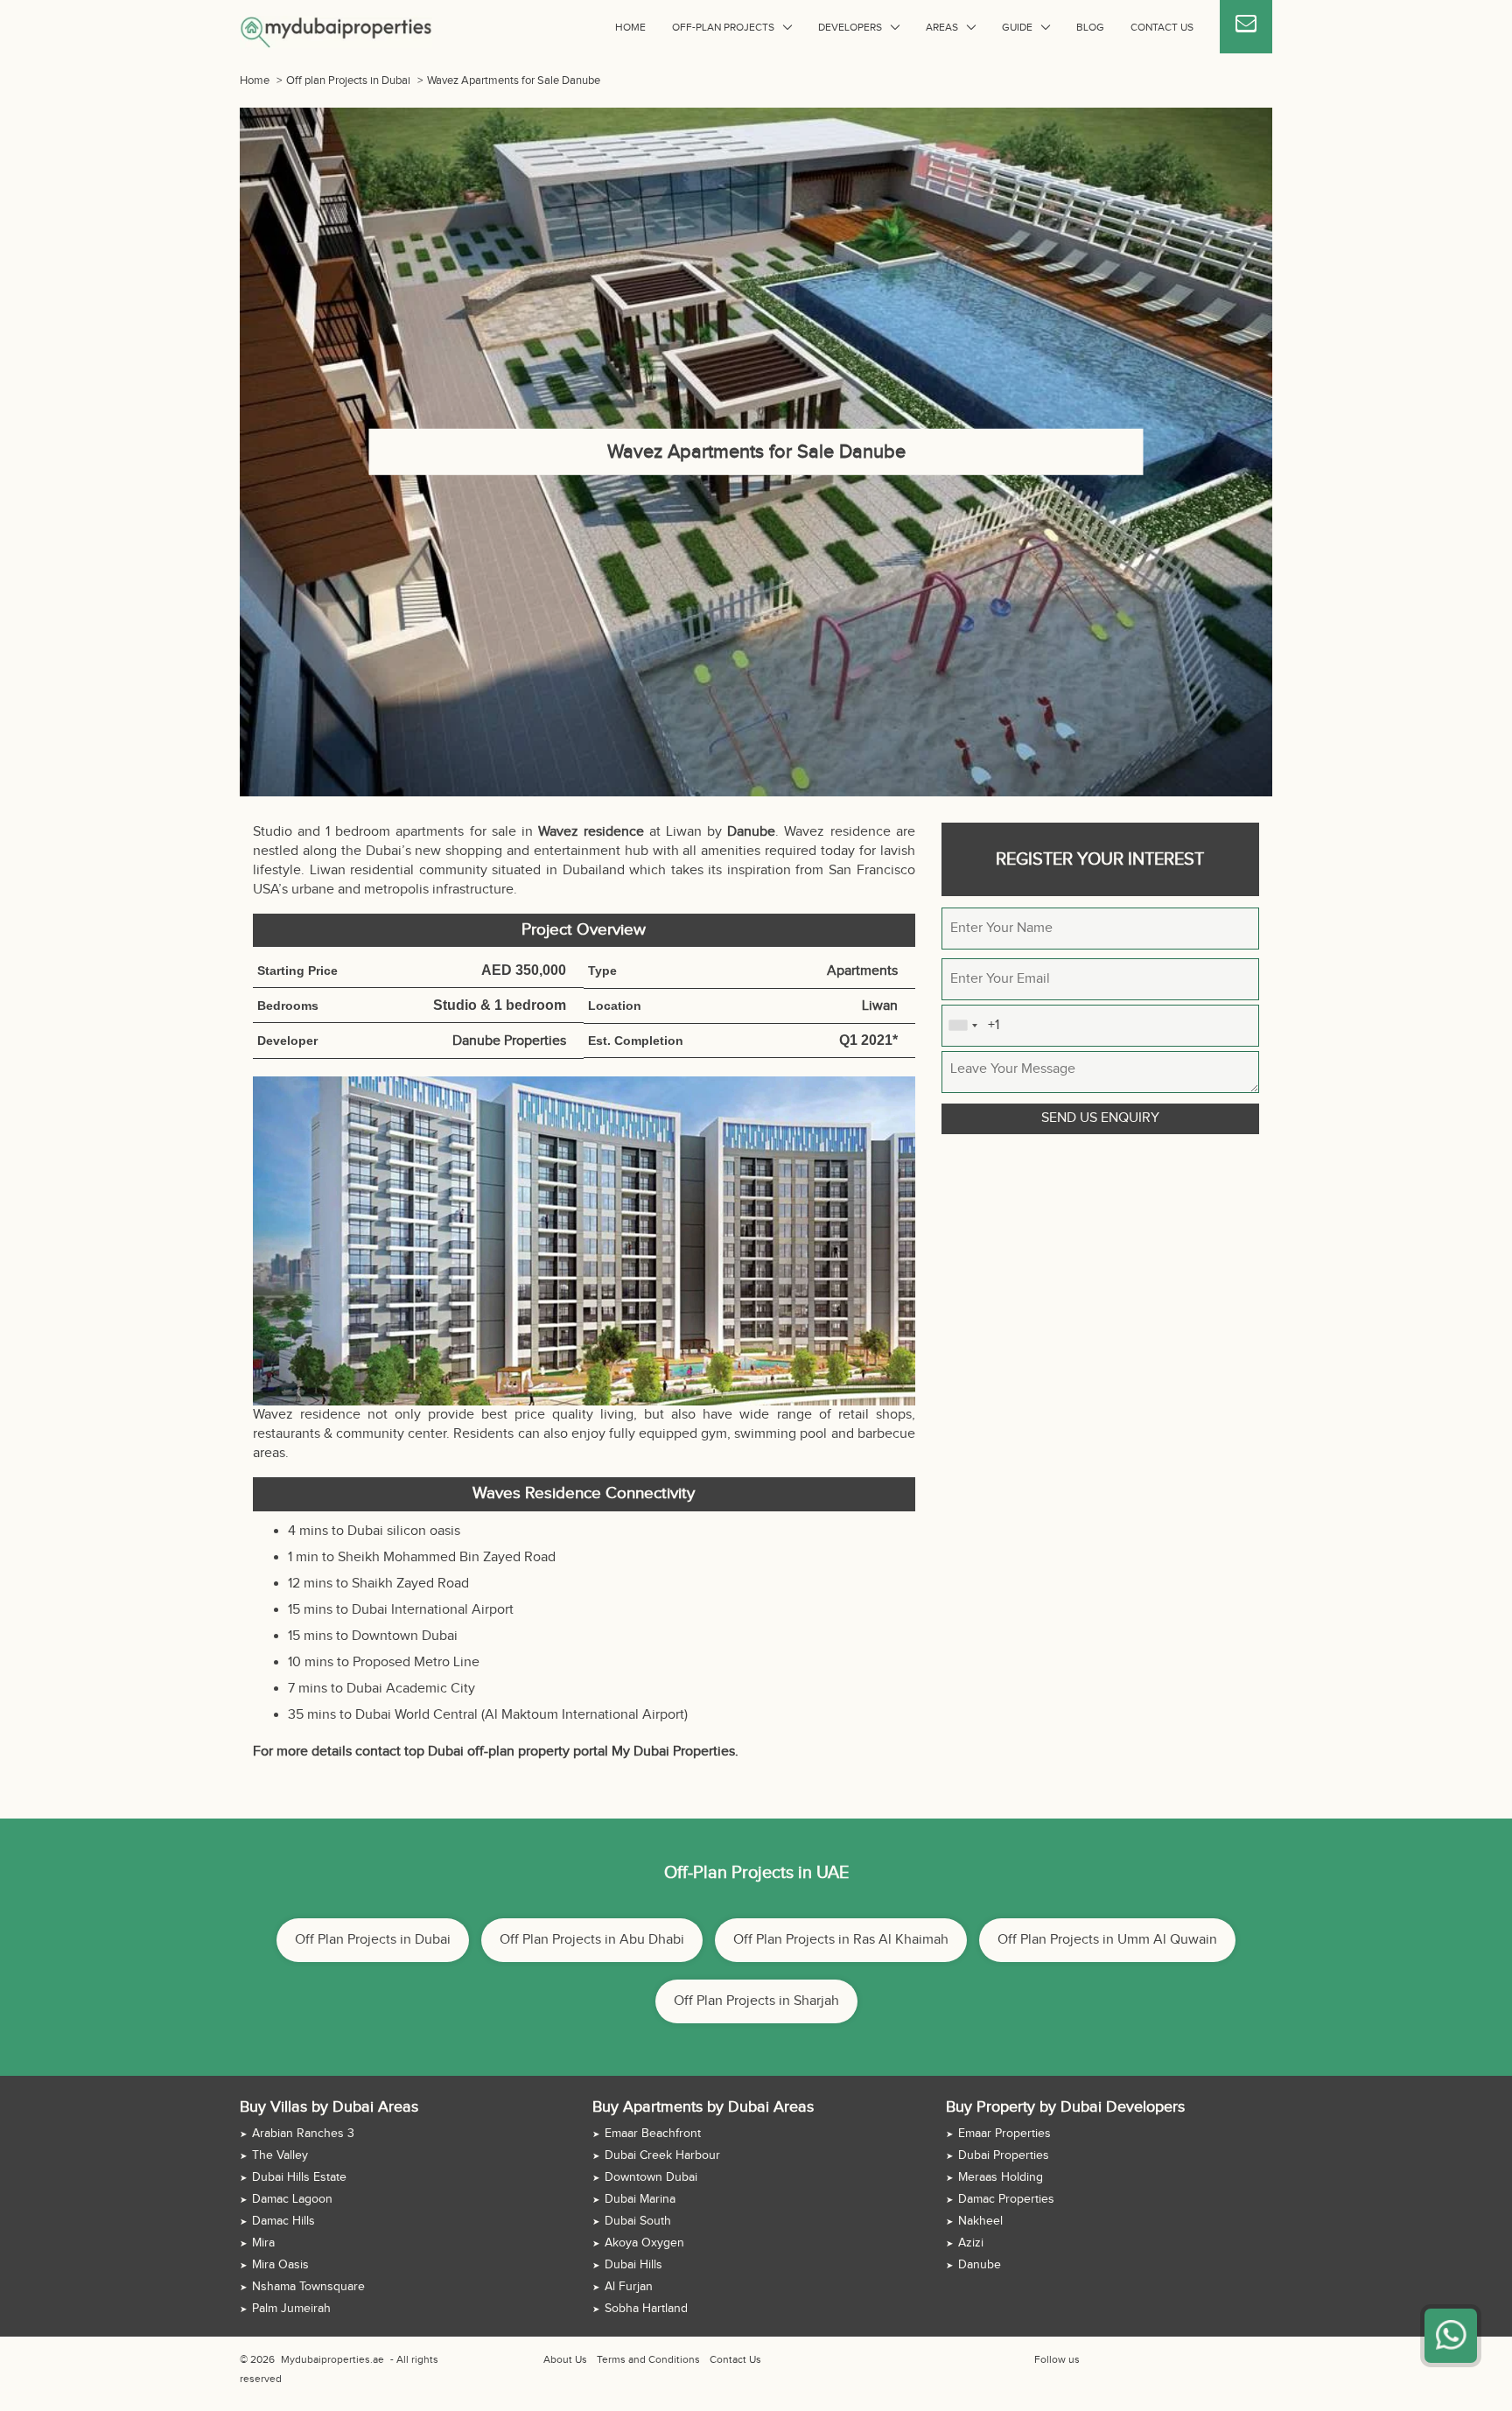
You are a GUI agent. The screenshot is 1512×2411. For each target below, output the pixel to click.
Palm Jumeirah (291, 2309)
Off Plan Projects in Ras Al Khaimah (841, 1940)
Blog (1090, 27)
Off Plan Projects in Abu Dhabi (592, 1940)
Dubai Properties (1004, 2155)
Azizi (971, 2243)
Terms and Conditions (648, 2359)
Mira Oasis (280, 2265)
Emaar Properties (1004, 2134)
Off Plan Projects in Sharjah (756, 2001)
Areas (942, 27)
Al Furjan (629, 2287)
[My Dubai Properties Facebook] (1091, 2359)
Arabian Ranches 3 (303, 2134)
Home (630, 27)
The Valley (280, 2155)
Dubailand (594, 870)
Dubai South (638, 2221)
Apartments (862, 971)
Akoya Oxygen (644, 2243)
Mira (263, 2243)
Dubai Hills (633, 2265)
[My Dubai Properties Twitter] (1111, 2359)
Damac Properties (1006, 2199)
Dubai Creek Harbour (662, 2155)
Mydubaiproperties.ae (332, 2359)
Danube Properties (509, 1041)
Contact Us (1162, 27)
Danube (980, 2265)
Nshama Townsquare (308, 2287)
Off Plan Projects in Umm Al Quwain (1107, 1940)
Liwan (328, 870)
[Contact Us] (1246, 27)
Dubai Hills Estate (299, 2177)
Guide (1017, 27)
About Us (565, 2359)
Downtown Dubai (651, 2177)
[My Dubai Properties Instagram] (1131, 2359)
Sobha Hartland (646, 2309)
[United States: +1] (962, 1026)
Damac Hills (283, 2221)
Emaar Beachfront (653, 2134)
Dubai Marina (640, 2199)
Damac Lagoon (292, 2199)
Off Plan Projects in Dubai (373, 1940)
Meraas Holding (1001, 2177)
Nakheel (980, 2221)
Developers (850, 27)
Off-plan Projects (723, 27)
